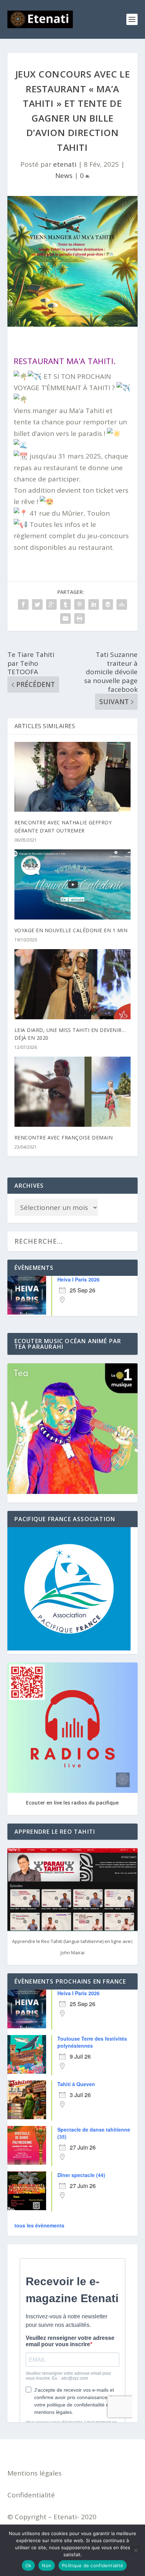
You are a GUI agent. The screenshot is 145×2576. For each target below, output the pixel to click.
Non (47, 2565)
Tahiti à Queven (76, 2084)
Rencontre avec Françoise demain (64, 1138)
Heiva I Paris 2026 (78, 1279)
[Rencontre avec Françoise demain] (73, 1092)
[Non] (135, 2550)
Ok (29, 2565)
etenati (65, 164)
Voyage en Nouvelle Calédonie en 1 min (71, 930)
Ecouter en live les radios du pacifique (72, 1803)
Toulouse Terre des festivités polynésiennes (92, 2042)
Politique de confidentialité (93, 2565)
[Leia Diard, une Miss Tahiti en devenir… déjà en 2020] (73, 984)
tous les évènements (39, 2225)
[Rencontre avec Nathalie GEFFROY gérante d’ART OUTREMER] (73, 777)
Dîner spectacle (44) (81, 2175)
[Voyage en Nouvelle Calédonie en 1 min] (73, 884)
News (64, 176)
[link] (64, 361)
